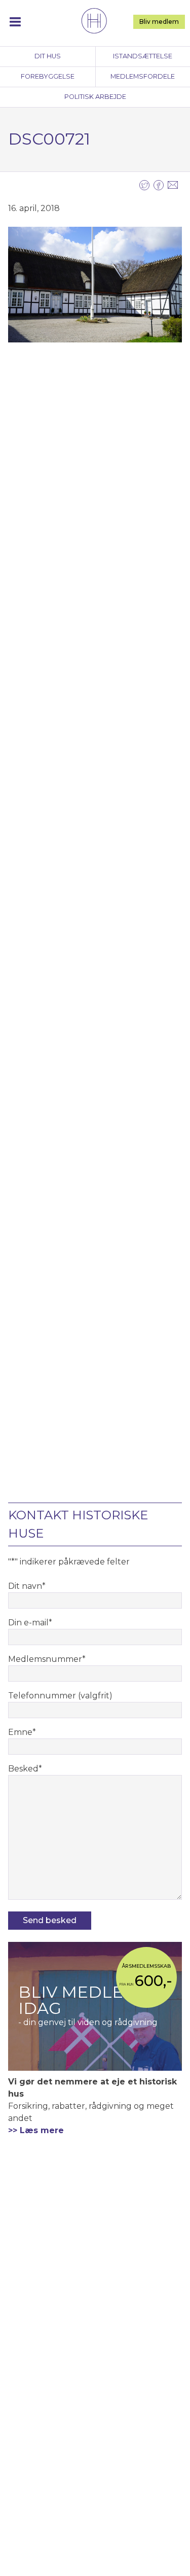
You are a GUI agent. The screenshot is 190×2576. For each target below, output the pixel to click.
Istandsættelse (143, 56)
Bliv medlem (159, 22)
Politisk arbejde (95, 97)
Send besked (50, 1920)
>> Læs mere (36, 2130)
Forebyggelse (48, 76)
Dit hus (48, 56)
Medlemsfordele (143, 76)
